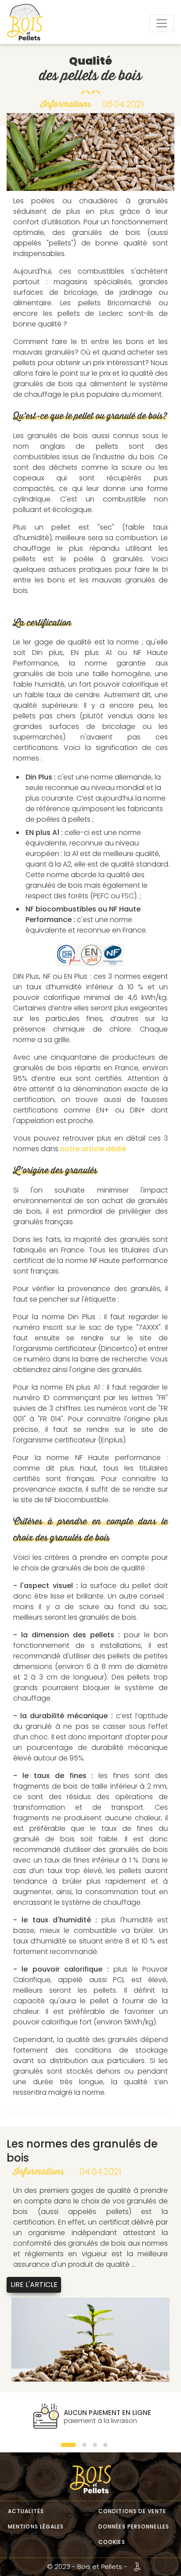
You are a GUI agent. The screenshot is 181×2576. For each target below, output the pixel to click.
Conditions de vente (132, 2511)
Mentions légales (36, 2527)
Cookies (112, 2542)
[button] (68, 2445)
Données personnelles (134, 2527)
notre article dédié (93, 1149)
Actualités (26, 2511)
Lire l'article (34, 2285)
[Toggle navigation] (162, 23)
